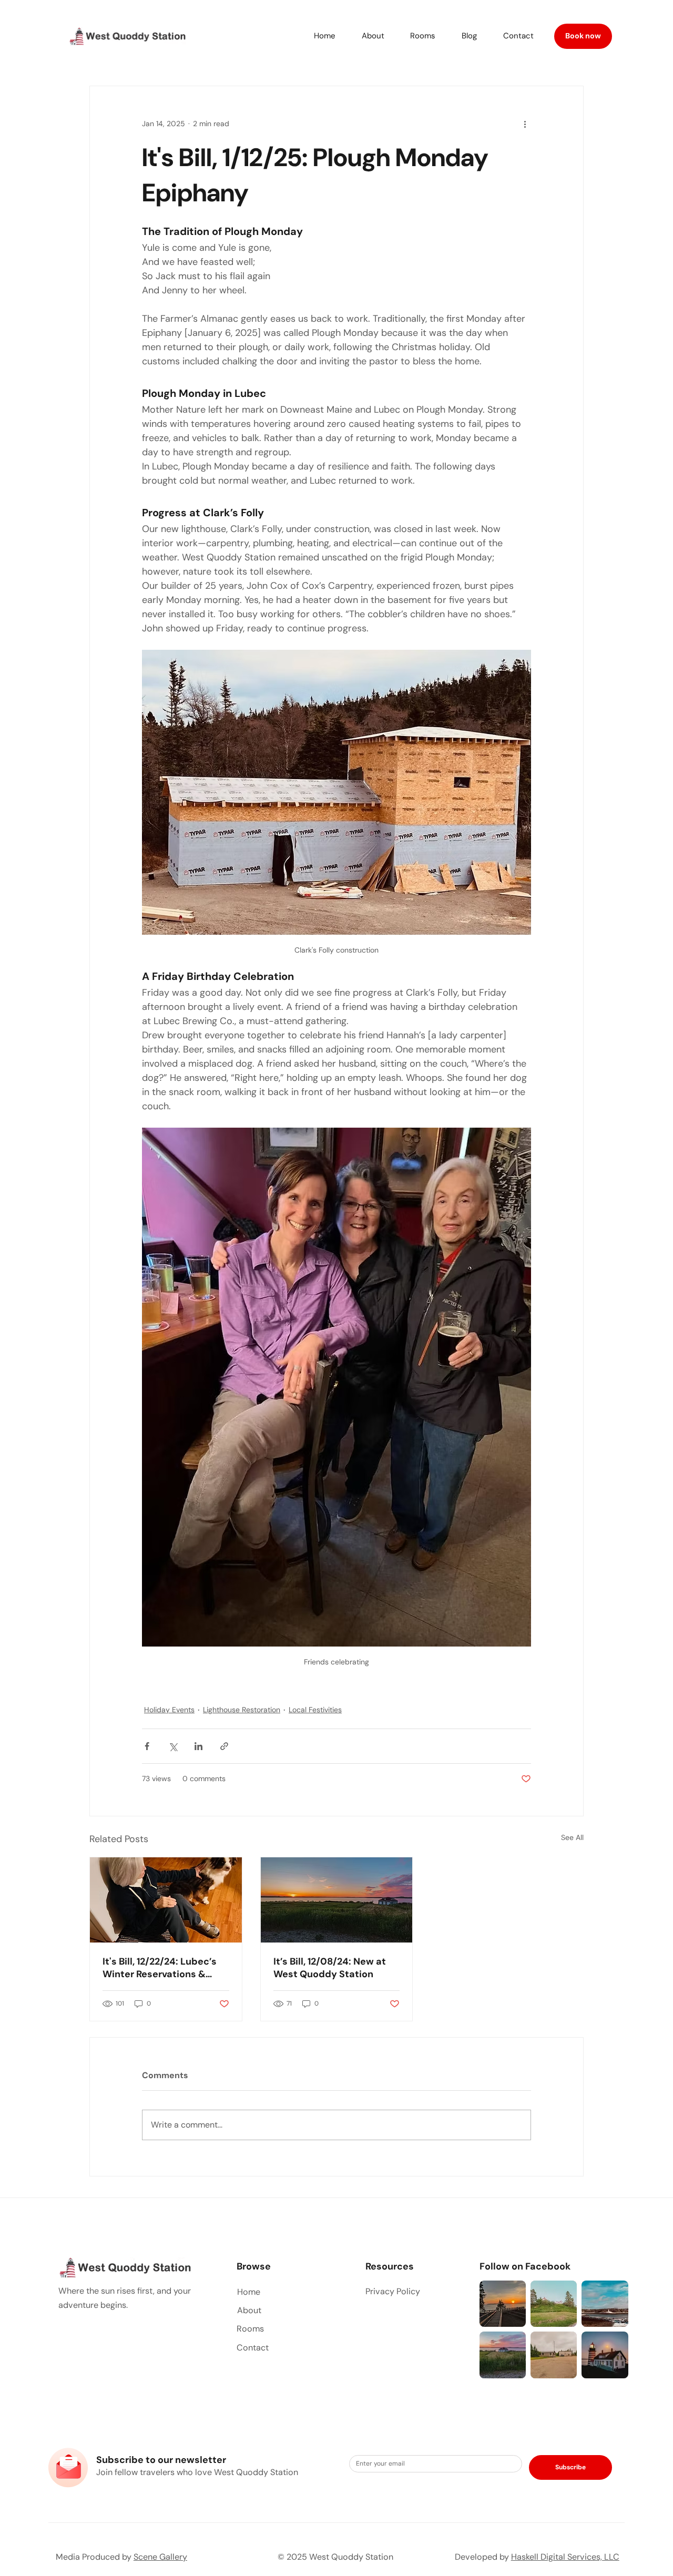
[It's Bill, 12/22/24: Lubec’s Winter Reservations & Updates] (166, 1900)
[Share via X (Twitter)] (173, 1746)
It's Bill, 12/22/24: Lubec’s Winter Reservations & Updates (160, 1968)
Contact (253, 2348)
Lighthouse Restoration (242, 1710)
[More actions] (525, 124)
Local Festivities (315, 1710)
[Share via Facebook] (147, 1746)
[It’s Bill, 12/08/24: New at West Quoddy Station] (337, 1900)
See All (572, 1837)
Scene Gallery (160, 2557)
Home (249, 2292)
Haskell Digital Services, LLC (565, 2557)
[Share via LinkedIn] (198, 1746)
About (249, 2310)
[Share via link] (224, 1746)
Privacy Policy (393, 2291)
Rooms (250, 2329)
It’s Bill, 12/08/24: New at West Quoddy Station (330, 1968)
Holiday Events (169, 1710)
